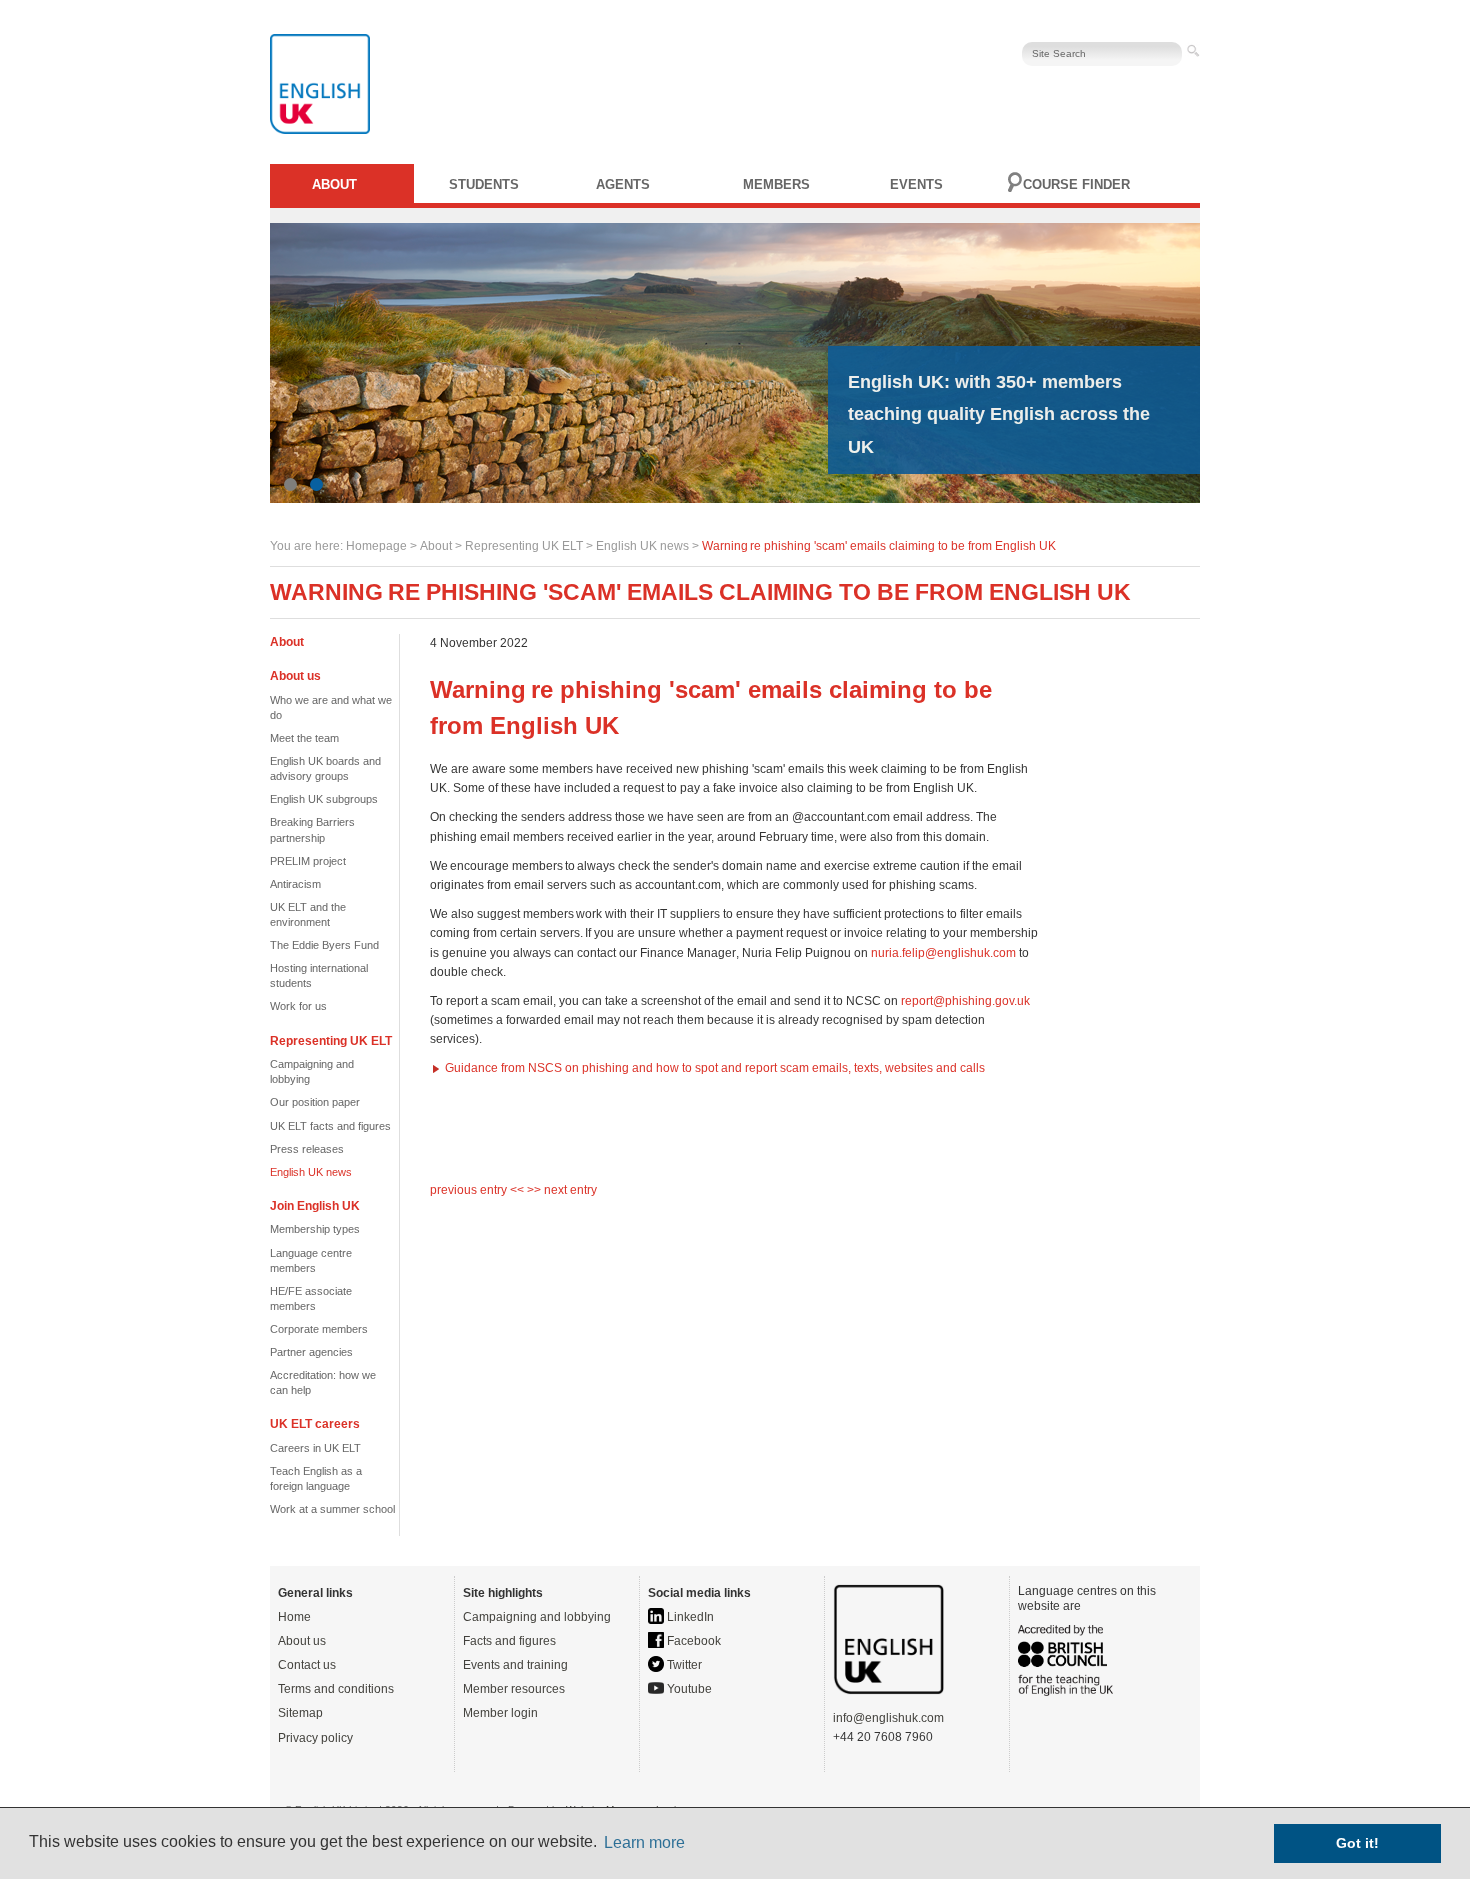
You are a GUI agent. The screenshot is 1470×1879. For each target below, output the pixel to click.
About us (302, 1641)
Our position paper (315, 1102)
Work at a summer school (332, 1509)
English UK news (642, 546)
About (334, 184)
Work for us (298, 1006)
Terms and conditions (336, 1689)
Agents (623, 184)
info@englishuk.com (888, 1718)
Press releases (307, 1149)
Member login (500, 1713)
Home (294, 1617)
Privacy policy (315, 1738)
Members (776, 184)
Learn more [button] (644, 1842)
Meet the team (304, 738)
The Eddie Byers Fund (324, 945)
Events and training (515, 1665)
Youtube (688, 1689)
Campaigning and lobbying (537, 1617)
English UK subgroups (324, 799)
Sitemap (300, 1713)
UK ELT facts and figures (330, 1126)
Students (484, 184)
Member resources (514, 1689)
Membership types (315, 1229)
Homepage (376, 546)
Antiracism (295, 884)
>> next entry (562, 1190)
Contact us (307, 1665)
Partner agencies (311, 1352)
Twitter (683, 1665)
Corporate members (319, 1329)
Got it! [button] (1357, 1843)
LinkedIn (689, 1617)
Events (916, 184)
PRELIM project (308, 861)
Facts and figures (509, 1641)
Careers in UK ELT (315, 1448)
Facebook (692, 1641)
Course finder (1076, 184)
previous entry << (478, 1190)
